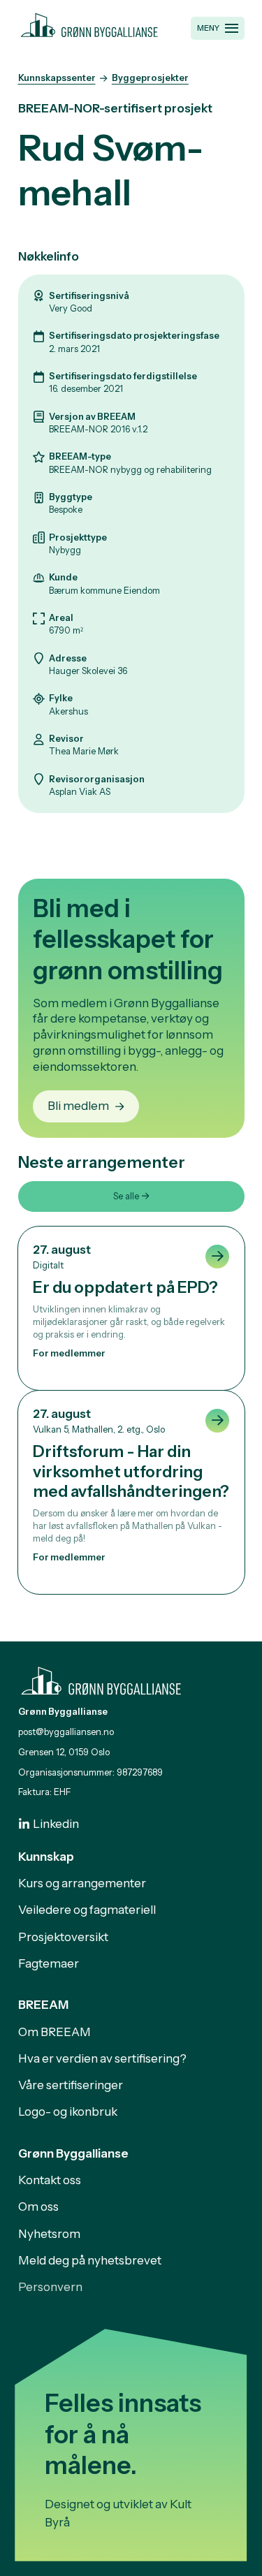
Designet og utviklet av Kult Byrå (118, 2513)
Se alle (126, 1196)
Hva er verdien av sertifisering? (102, 2058)
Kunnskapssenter (57, 78)
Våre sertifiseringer (71, 2085)
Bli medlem (78, 1106)
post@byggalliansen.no (66, 1732)
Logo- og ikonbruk (68, 2112)
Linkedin (56, 1824)
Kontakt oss (50, 2180)
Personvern (50, 2287)
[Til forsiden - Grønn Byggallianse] (89, 23)
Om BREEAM (54, 2032)
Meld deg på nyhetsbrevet (90, 2260)
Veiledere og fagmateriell (87, 1910)
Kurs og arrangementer (82, 1883)
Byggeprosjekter (150, 78)
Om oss (38, 2207)
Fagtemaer (49, 1963)
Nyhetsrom (49, 2234)
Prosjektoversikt (63, 1937)
